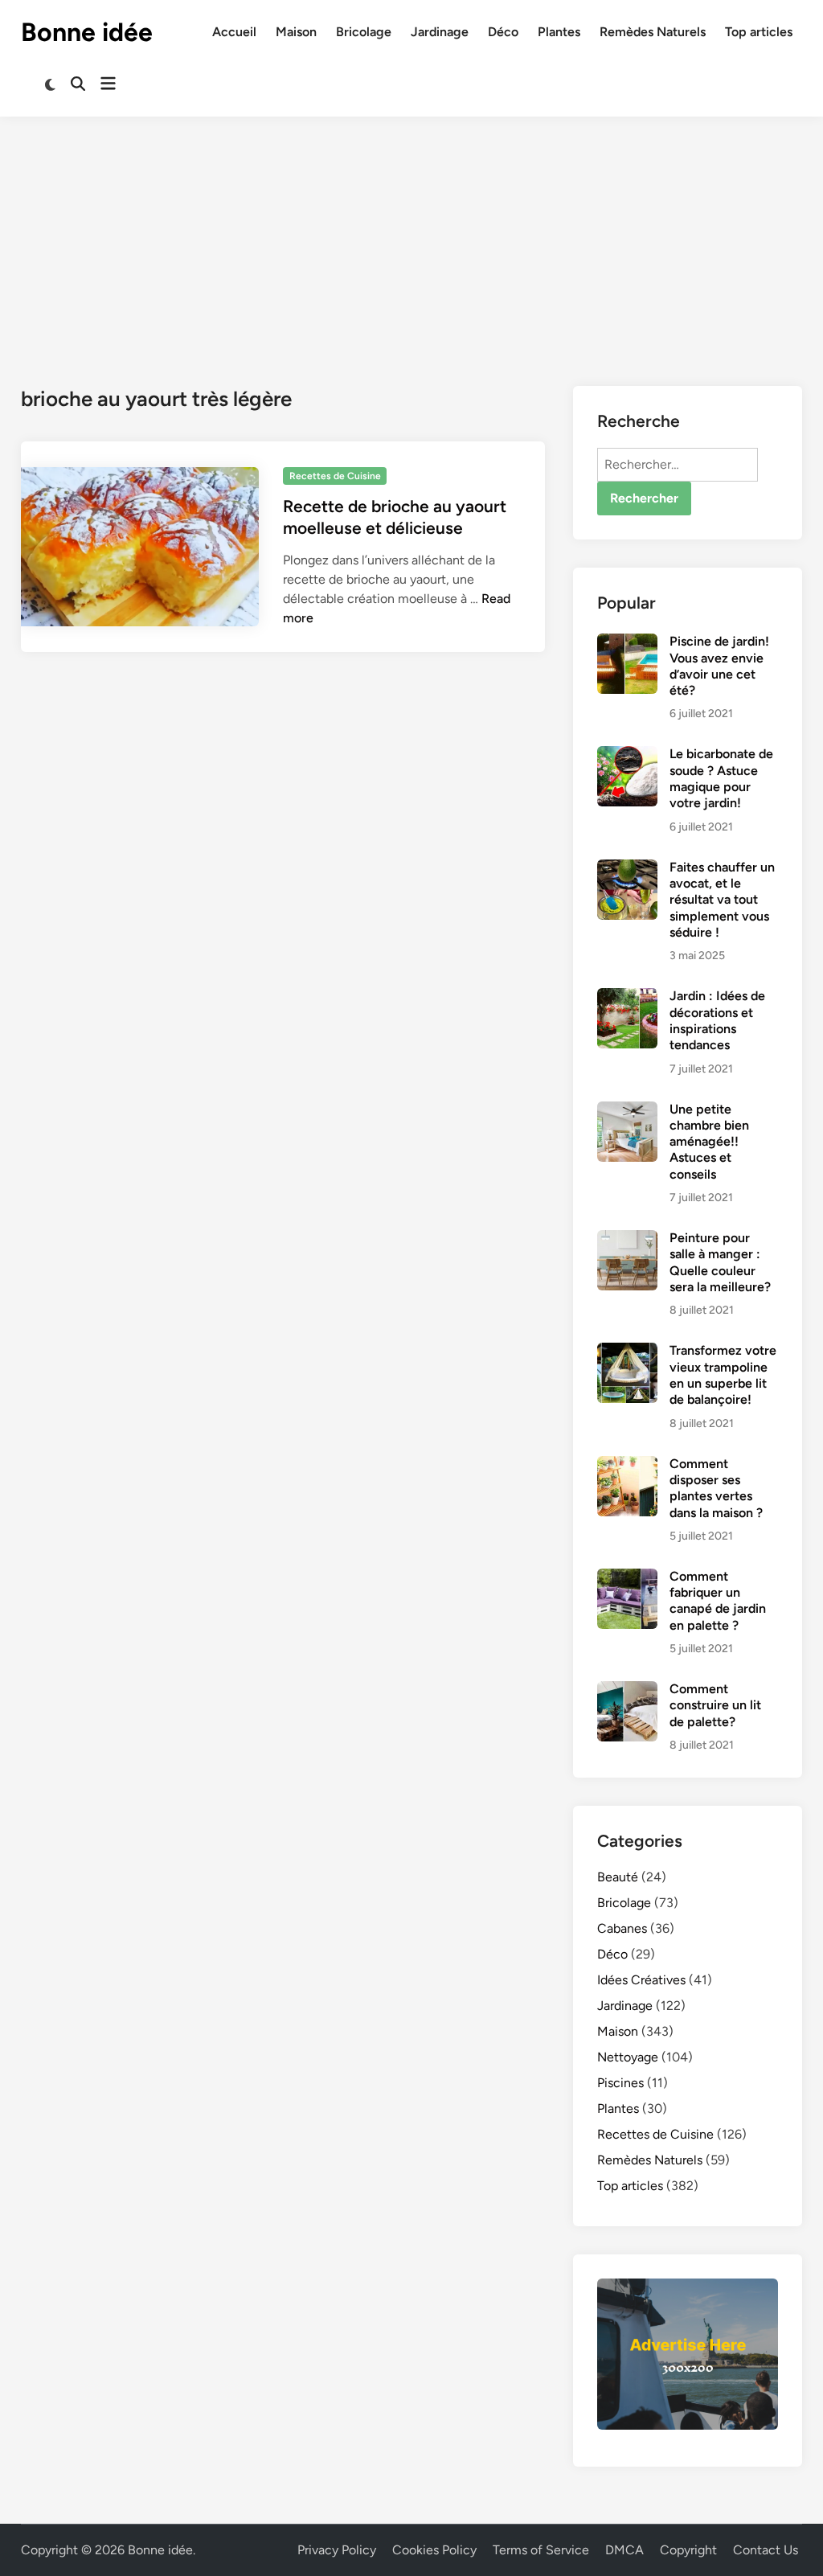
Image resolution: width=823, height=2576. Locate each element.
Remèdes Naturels (653, 32)
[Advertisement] (411, 237)
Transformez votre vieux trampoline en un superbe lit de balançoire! (723, 1375)
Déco (503, 32)
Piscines (620, 2083)
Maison (296, 32)
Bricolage (364, 32)
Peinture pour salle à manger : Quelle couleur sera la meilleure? (720, 1262)
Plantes (559, 32)
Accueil (234, 32)
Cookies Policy (434, 2550)
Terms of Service (541, 2550)
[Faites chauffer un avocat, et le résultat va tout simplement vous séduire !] (627, 869)
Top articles (759, 32)
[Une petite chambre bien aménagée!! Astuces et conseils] (627, 1111)
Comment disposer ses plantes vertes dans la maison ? (716, 1488)
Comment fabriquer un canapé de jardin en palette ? (718, 1601)
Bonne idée (87, 32)
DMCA (624, 2550)
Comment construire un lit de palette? (715, 1705)
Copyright (688, 2550)
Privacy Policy (337, 2550)
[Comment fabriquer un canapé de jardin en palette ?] (627, 1578)
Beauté (618, 1877)
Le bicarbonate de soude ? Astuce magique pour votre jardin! (721, 778)
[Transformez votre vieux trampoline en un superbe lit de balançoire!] (627, 1352)
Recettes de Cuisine (335, 476)
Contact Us (766, 2550)
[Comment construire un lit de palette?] (627, 1690)
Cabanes (622, 1928)
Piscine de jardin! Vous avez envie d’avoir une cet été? (719, 666)
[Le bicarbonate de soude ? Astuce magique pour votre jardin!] (627, 755)
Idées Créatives (641, 1980)
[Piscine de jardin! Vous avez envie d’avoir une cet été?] (627, 643)
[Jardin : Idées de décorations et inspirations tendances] (627, 997)
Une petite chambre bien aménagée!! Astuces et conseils (709, 1142)
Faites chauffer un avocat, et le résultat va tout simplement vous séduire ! (722, 900)
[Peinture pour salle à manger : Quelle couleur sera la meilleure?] (627, 1239)
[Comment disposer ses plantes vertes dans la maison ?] (627, 1465)
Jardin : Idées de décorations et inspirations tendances (717, 1020)
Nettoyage (628, 2057)
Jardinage (440, 32)
